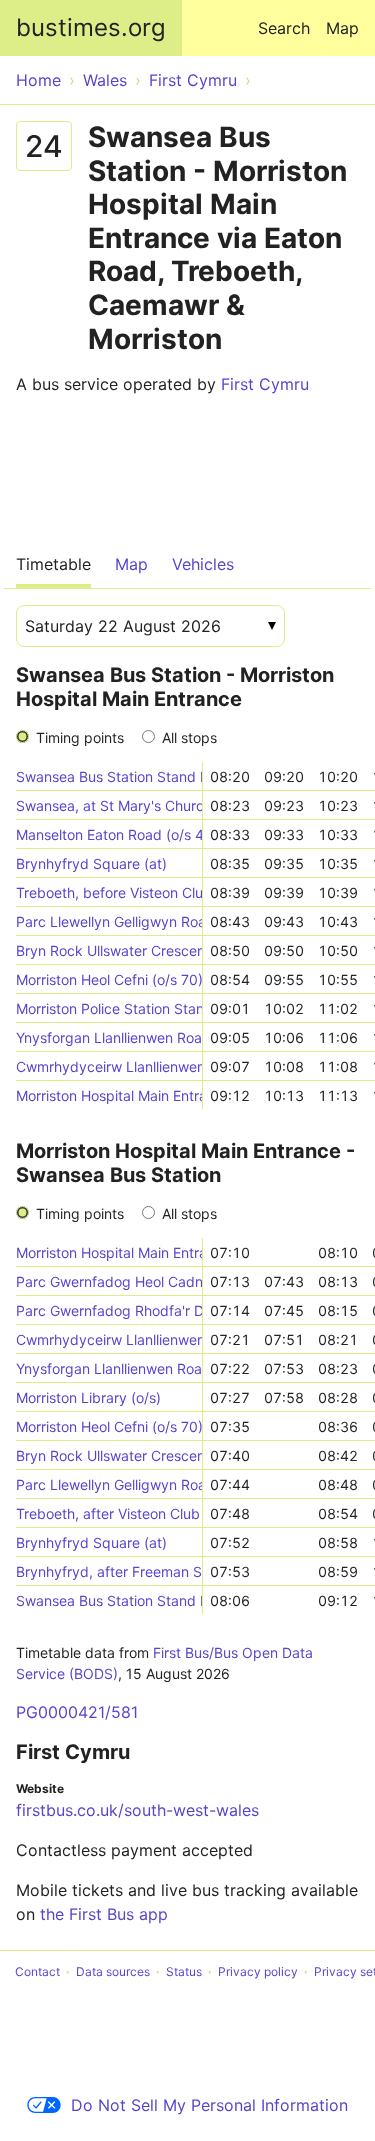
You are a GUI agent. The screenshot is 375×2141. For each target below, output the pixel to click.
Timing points (80, 737)
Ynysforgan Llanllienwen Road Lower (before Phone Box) (109, 1368)
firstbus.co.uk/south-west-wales (137, 1810)
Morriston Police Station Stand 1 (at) (109, 1008)
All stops (189, 737)
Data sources (113, 1971)
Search (284, 28)
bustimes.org (91, 27)
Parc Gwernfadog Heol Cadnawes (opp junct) (109, 1281)
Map (342, 28)
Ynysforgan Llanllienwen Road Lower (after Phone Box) (109, 1037)
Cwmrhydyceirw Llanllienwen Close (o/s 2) (109, 1339)
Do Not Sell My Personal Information (209, 2105)
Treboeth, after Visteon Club (108, 1513)
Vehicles (203, 564)
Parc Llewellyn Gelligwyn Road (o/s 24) (109, 921)
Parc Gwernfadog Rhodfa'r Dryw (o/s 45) (109, 1310)
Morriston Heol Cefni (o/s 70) (109, 979)
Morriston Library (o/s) (88, 1397)
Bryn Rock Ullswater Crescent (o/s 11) (109, 950)
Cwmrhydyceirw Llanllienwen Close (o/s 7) (109, 1066)
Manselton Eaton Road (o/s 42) (109, 834)
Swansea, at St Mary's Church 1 (109, 805)
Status (184, 1971)
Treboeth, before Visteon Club (109, 892)
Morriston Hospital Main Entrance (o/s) (109, 1095)
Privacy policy (258, 1971)
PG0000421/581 (77, 1712)
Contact (37, 1971)
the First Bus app (104, 1914)
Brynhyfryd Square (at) (91, 863)
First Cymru (265, 384)
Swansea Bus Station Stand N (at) (109, 776)
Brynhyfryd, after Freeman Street (109, 1571)
